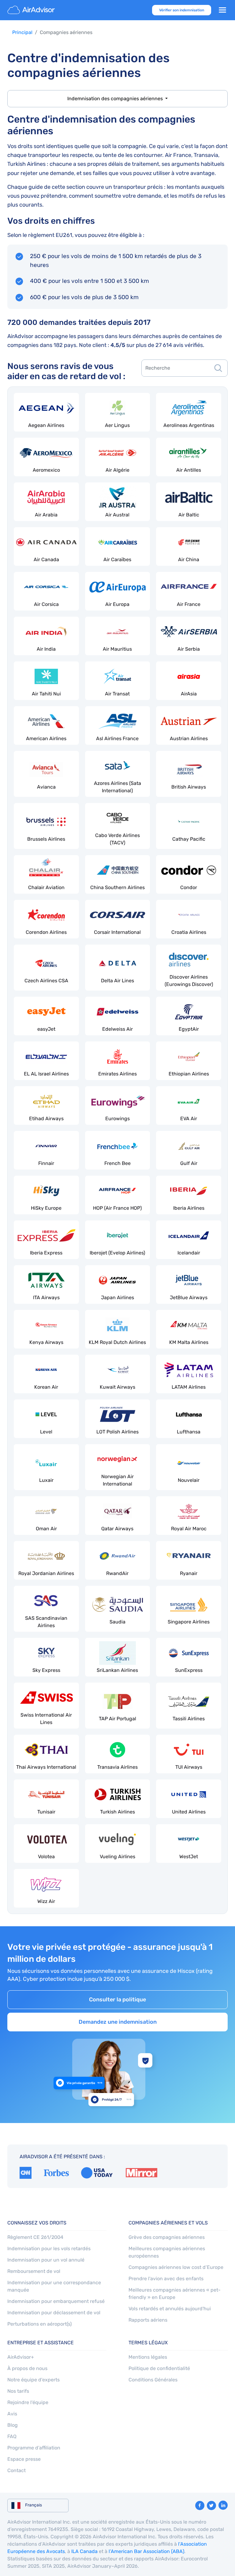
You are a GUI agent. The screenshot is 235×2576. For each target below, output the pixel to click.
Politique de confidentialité (159, 2368)
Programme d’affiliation (34, 2448)
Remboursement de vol (34, 2271)
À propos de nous (27, 2368)
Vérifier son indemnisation (182, 10)
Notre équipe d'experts (34, 2380)
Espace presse (24, 2459)
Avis (12, 2414)
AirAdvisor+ (21, 2357)
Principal (22, 32)
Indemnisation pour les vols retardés (49, 2249)
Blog (13, 2425)
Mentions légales (148, 2357)
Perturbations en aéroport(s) (39, 2324)
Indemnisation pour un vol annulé (46, 2260)
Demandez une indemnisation (118, 2022)
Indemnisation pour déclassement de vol (54, 2313)
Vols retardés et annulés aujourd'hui (170, 2309)
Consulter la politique (117, 2000)
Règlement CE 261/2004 (35, 2237)
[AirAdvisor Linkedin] (223, 2505)
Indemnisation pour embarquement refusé (56, 2301)
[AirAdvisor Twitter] (211, 2506)
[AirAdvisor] (32, 10)
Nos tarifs (18, 2391)
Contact (17, 2470)
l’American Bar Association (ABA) (146, 2551)
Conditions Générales (153, 2380)
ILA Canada (84, 2551)
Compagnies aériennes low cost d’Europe (176, 2267)
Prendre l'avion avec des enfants (166, 2279)
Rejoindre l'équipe (28, 2402)
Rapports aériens (148, 2320)
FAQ (12, 2436)
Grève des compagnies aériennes (167, 2237)
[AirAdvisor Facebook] (200, 2506)
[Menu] (222, 10)
